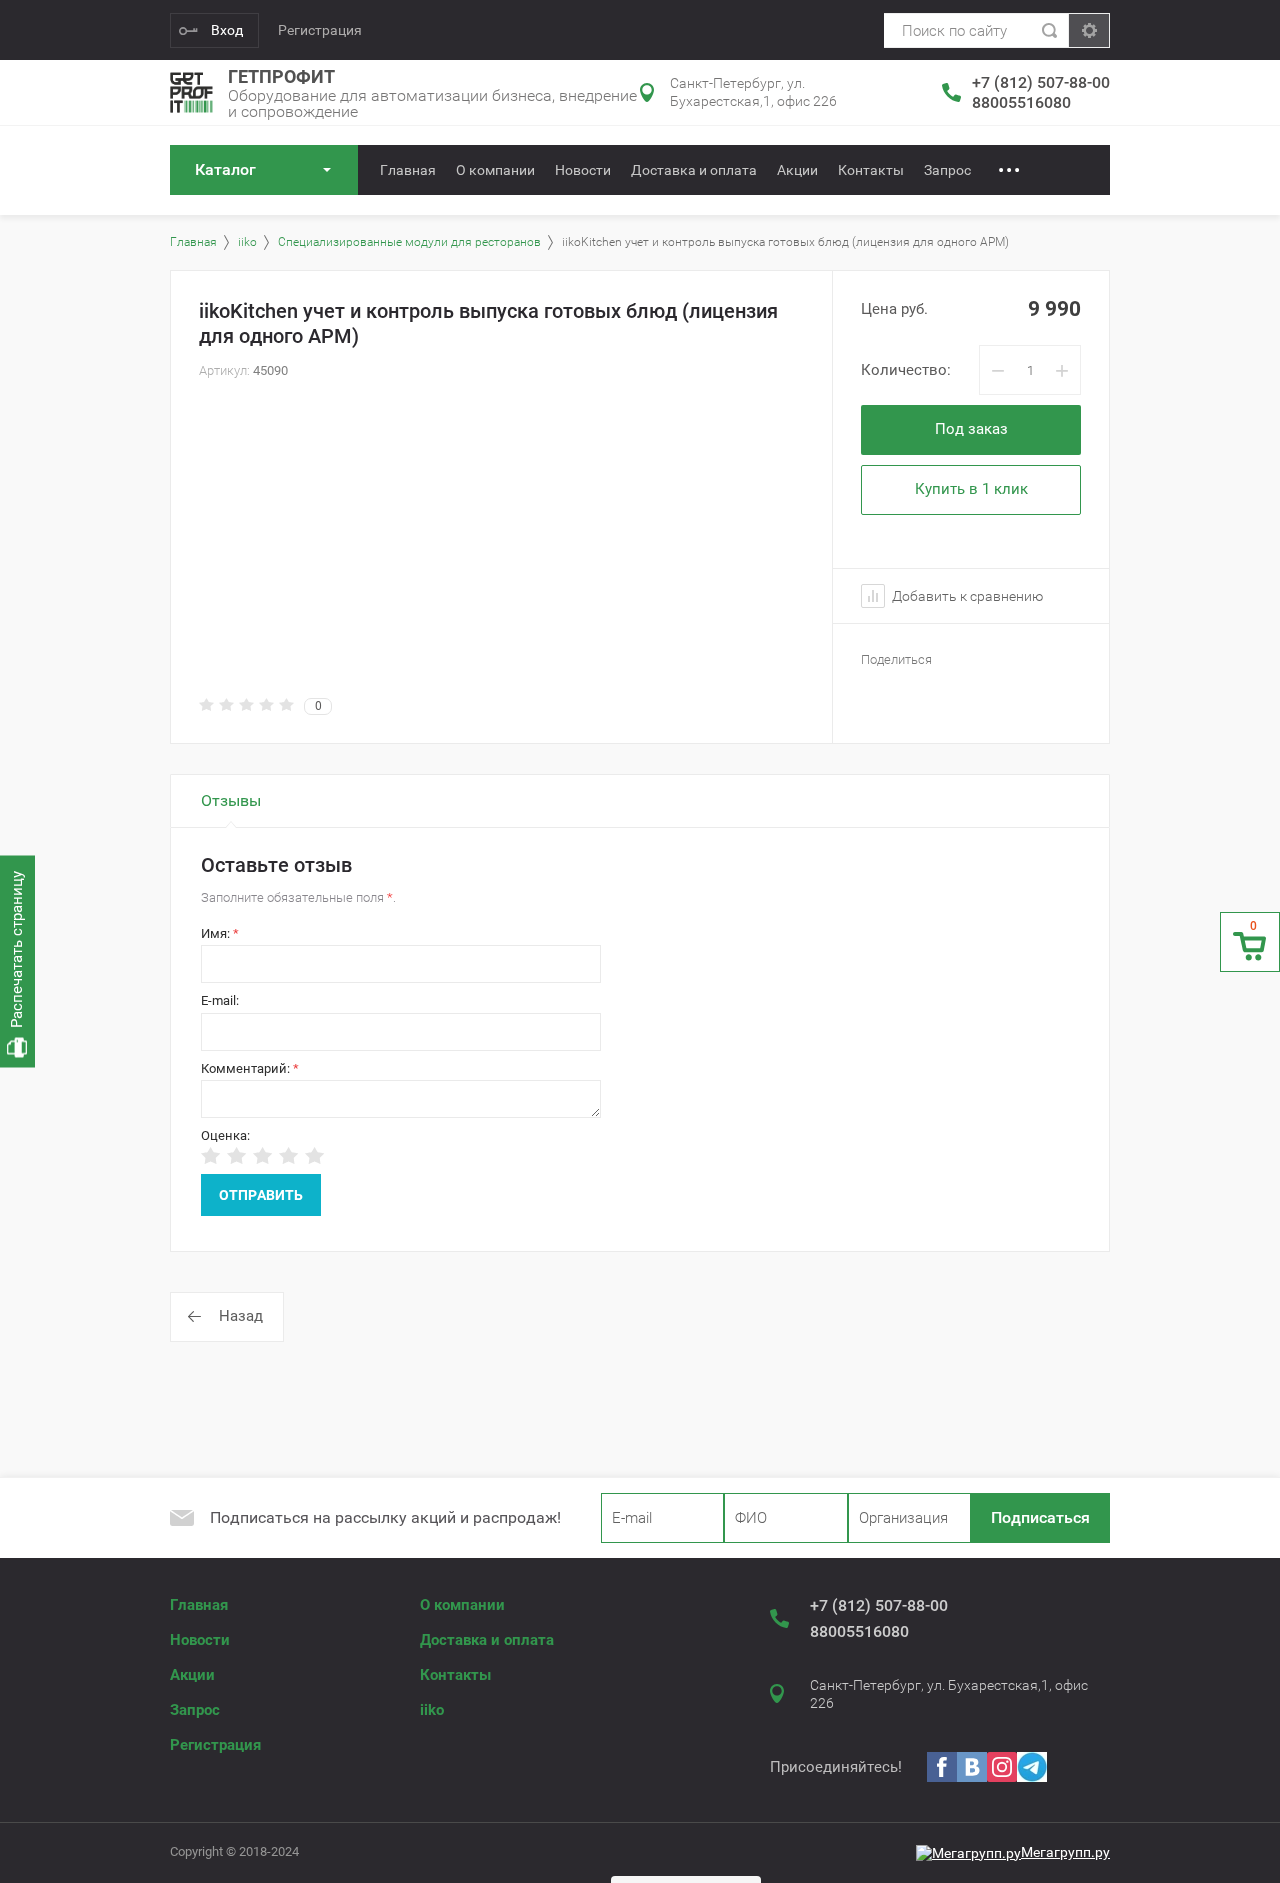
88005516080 (1021, 102)
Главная (408, 170)
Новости (583, 170)
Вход (227, 30)
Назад (241, 1316)
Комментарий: (250, 1068)
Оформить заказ (1250, 942)
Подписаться (1040, 1517)
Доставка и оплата (694, 170)
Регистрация (320, 30)
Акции (797, 170)
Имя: (220, 933)
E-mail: (220, 1000)
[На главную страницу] (191, 92)
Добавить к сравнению (966, 596)
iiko (432, 1710)
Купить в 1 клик (971, 489)
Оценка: (225, 1135)
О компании (495, 170)
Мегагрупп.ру (1065, 1852)
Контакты (871, 170)
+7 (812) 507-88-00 (1041, 82)
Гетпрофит (281, 76)
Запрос (947, 170)
